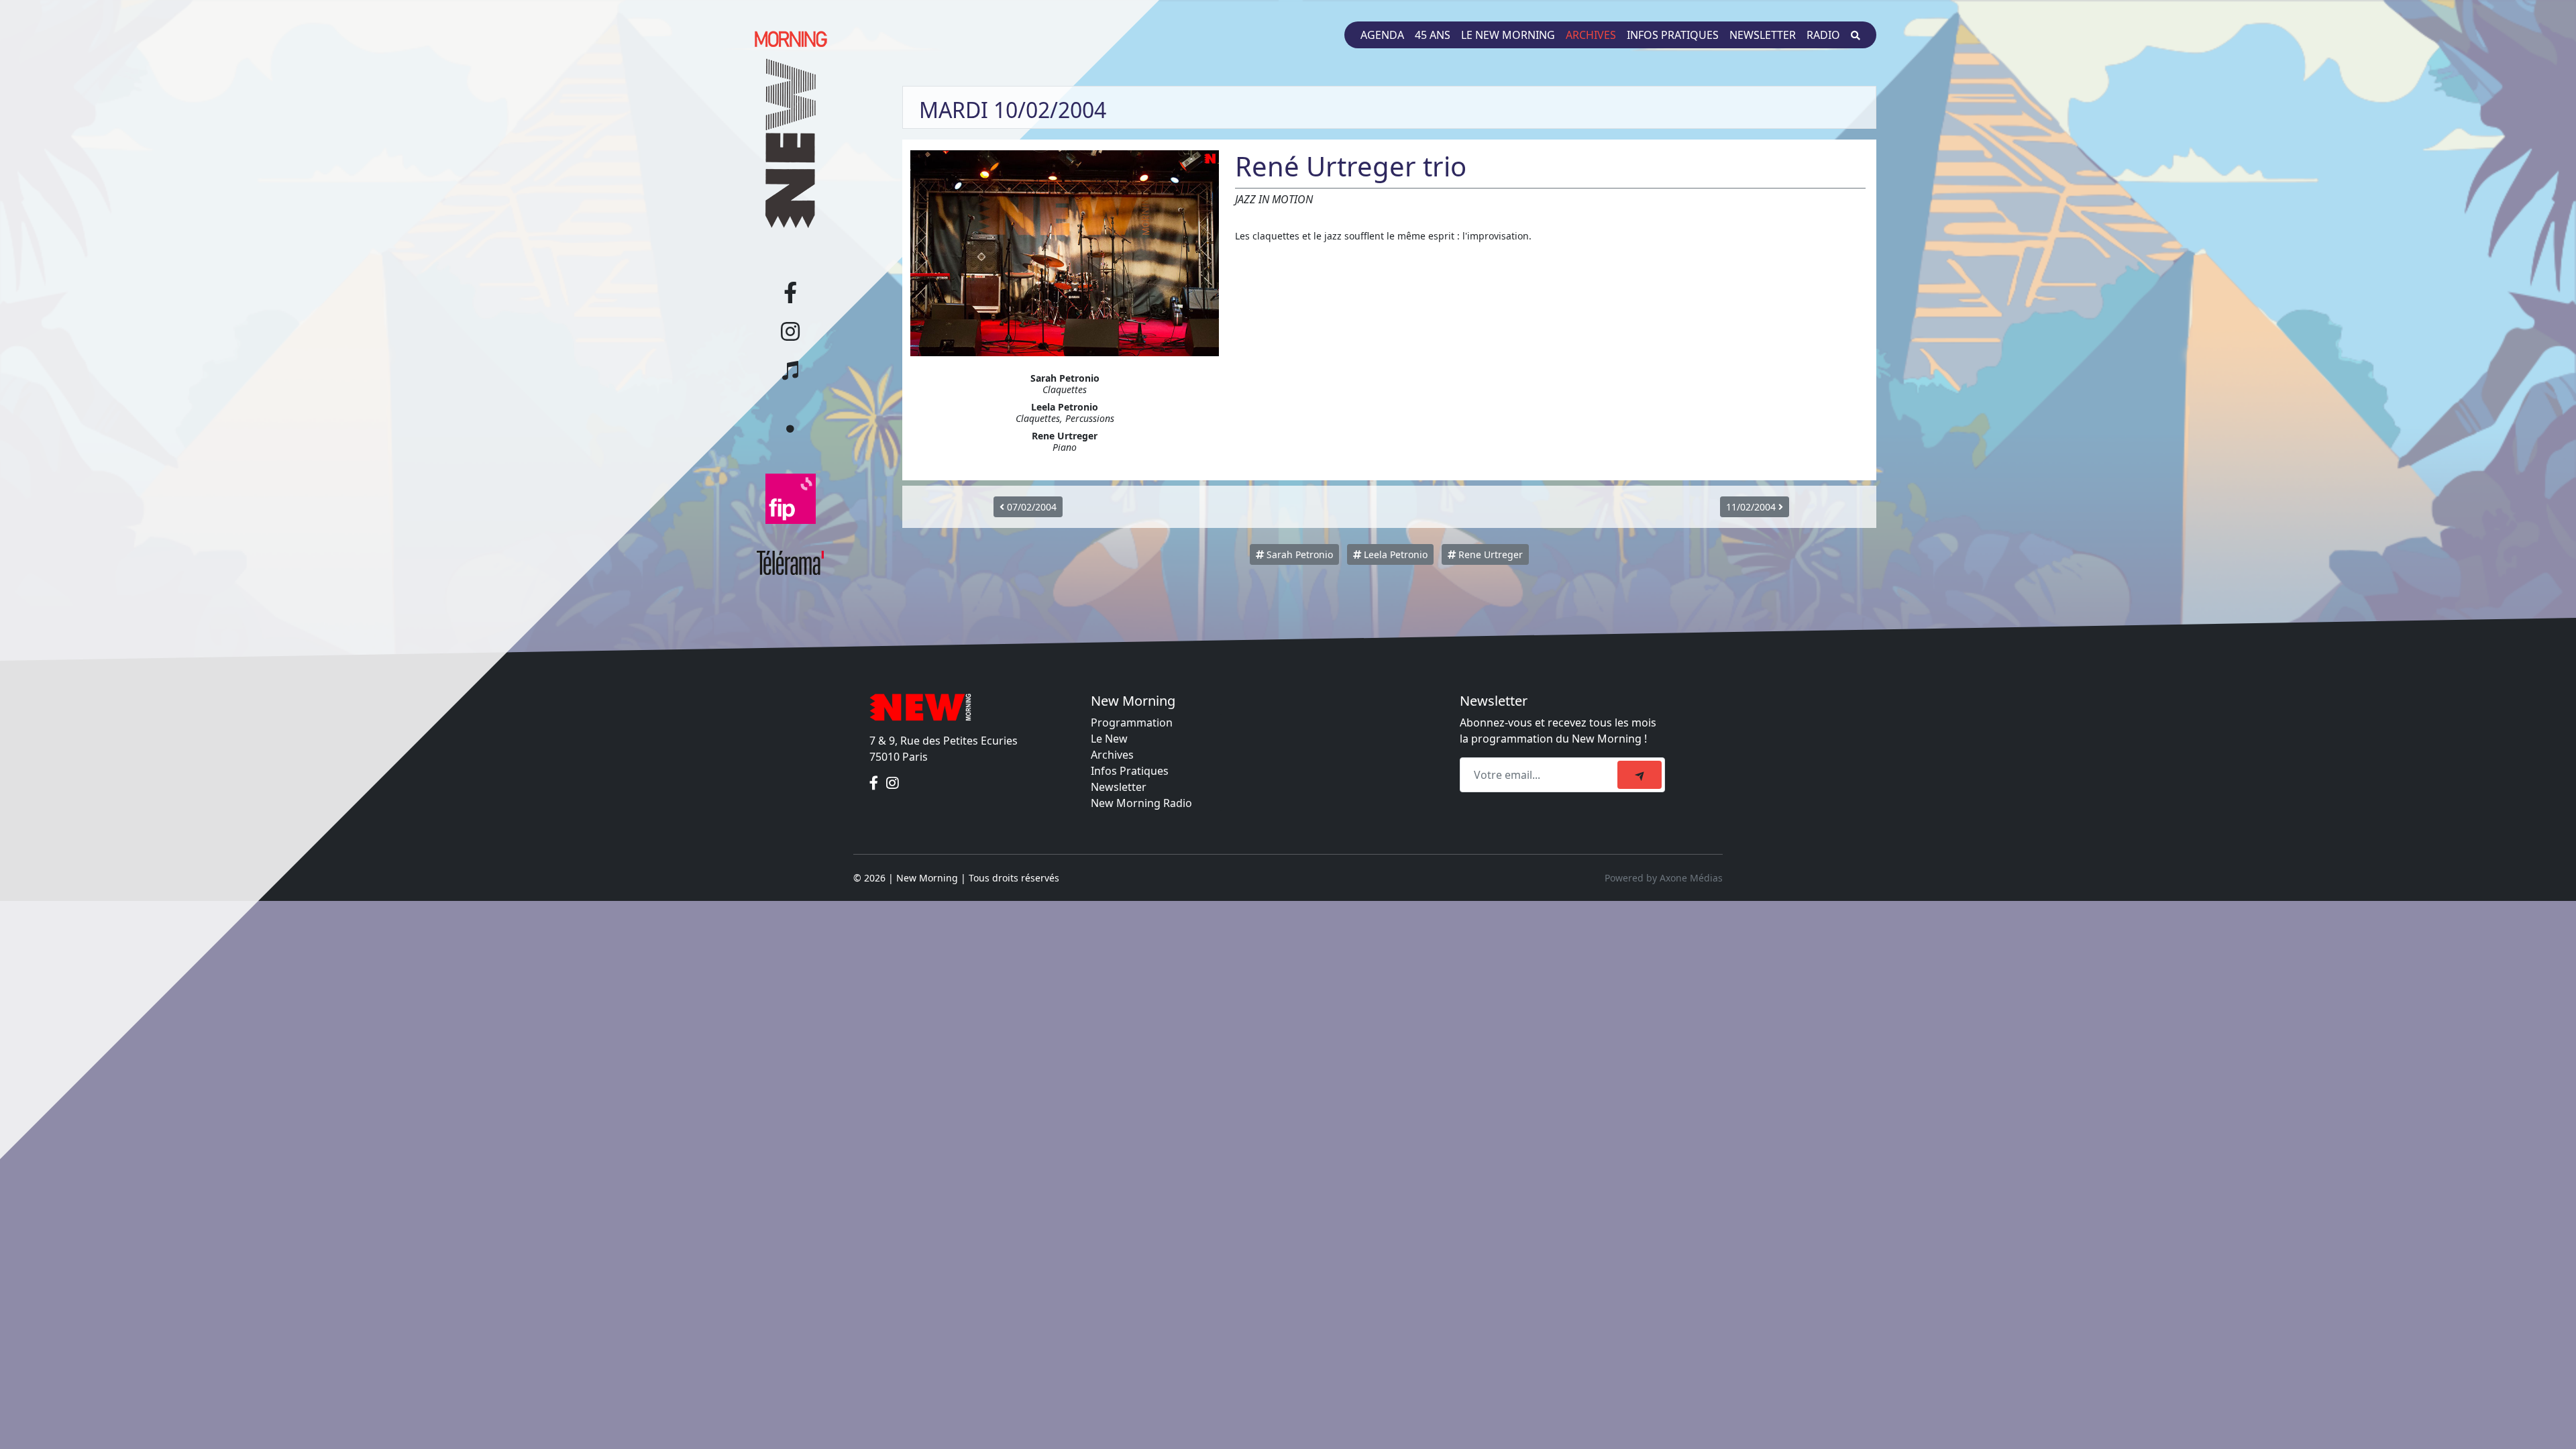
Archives (1591, 35)
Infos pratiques (1673, 35)
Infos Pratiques (1130, 771)
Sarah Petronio (1298, 554)
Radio (1823, 35)
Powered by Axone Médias (1664, 878)
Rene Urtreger (1489, 554)
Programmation (1132, 722)
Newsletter (1763, 35)
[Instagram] (893, 784)
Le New (1109, 739)
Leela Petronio (1394, 554)
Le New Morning (1508, 35)
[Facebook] (875, 784)
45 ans (1433, 35)
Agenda (1382, 35)
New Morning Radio (1141, 803)
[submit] (1640, 775)
